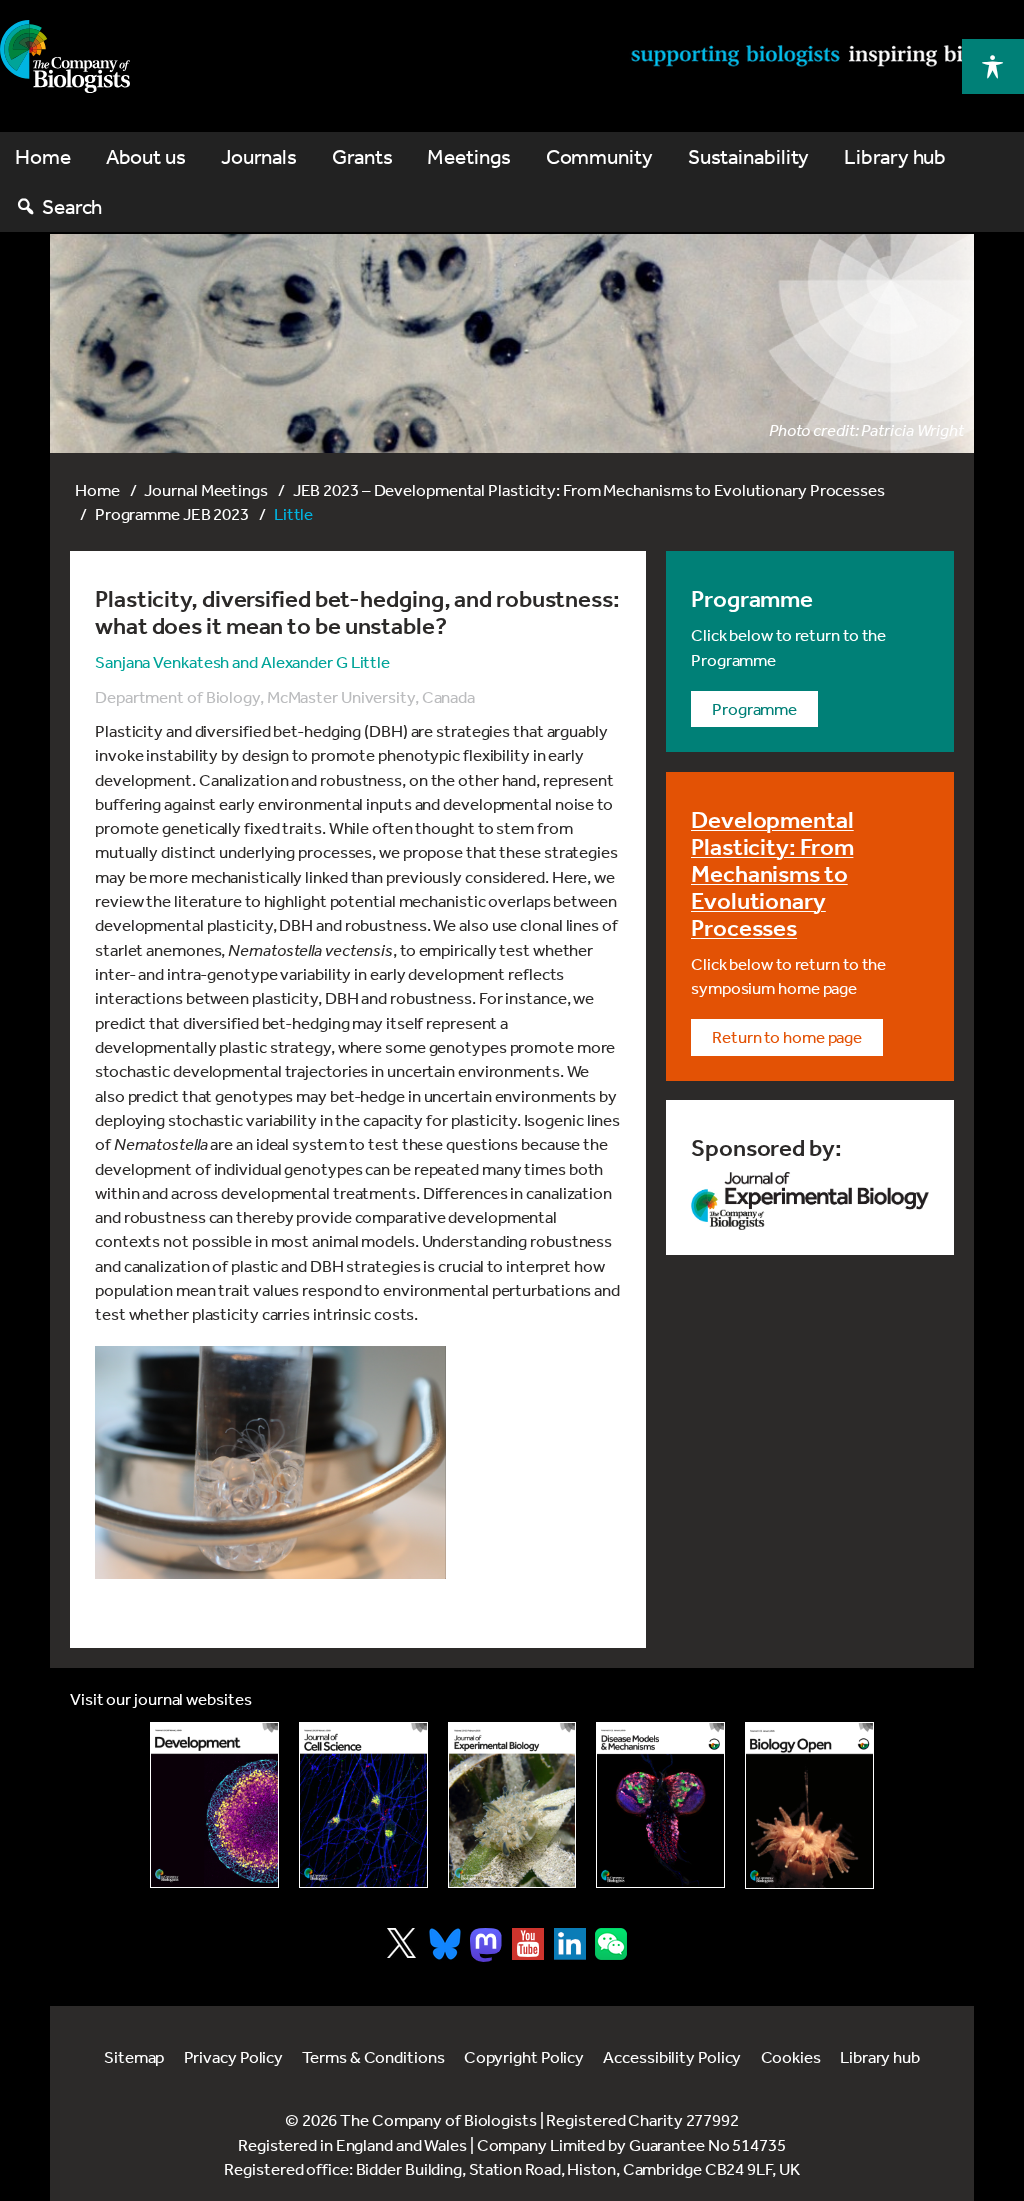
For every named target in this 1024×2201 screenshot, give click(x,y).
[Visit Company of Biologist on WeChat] (611, 1953)
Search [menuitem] (72, 206)
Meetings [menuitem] (468, 156)
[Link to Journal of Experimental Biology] (512, 1805)
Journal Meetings (205, 489)
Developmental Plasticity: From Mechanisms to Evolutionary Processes (772, 874)
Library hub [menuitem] (895, 156)
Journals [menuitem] (259, 156)
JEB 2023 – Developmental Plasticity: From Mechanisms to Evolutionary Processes (589, 489)
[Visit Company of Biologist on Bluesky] (445, 1944)
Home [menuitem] (43, 156)
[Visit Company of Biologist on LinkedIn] (570, 1944)
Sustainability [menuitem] (749, 156)
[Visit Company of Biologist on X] (401, 1943)
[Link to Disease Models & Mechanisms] (660, 1805)
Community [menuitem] (599, 156)
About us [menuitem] (146, 156)
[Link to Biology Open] (809, 1806)
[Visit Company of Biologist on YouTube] (528, 1944)
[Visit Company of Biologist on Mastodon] (486, 1945)
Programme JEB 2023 (172, 513)
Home (97, 489)
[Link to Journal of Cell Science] (363, 1805)
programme (754, 708)
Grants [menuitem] (362, 156)
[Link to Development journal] (214, 1805)
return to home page (787, 1036)
